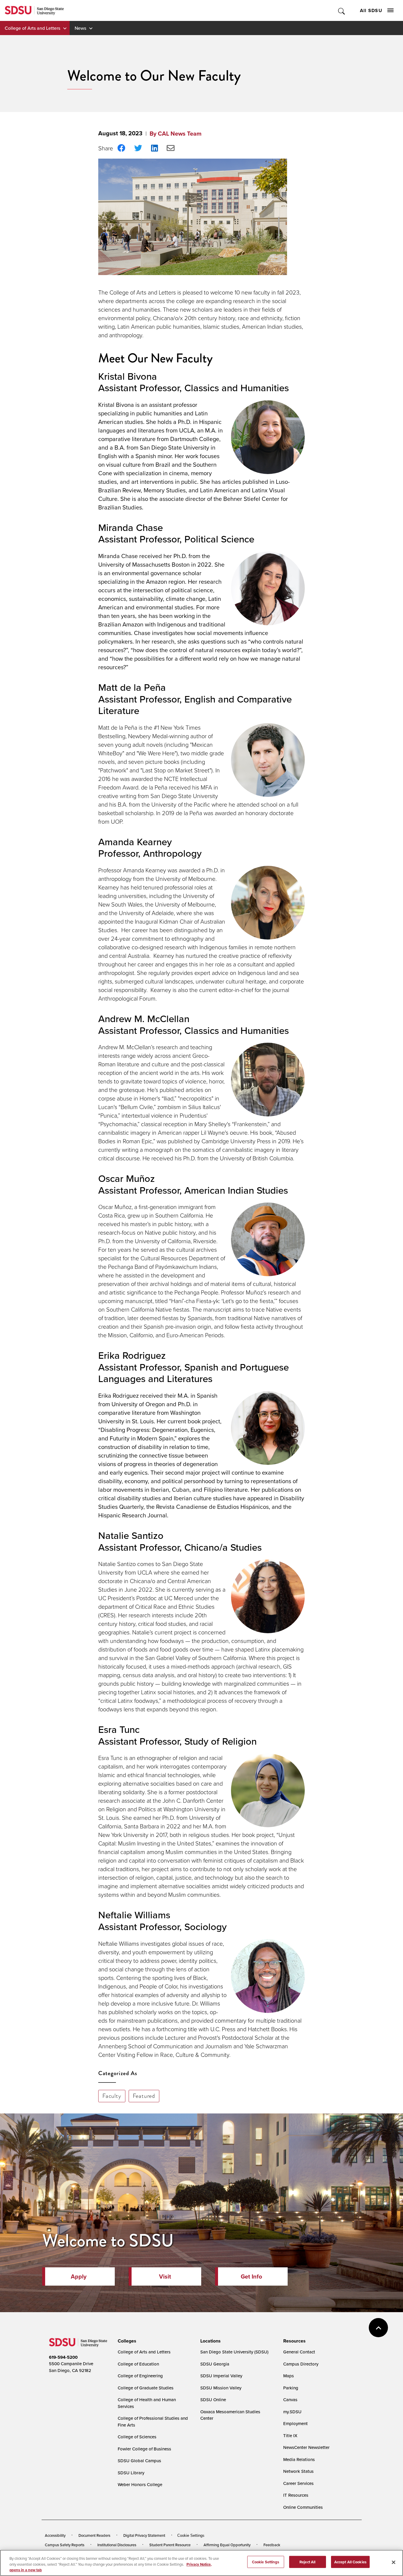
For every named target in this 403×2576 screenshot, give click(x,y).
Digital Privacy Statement (144, 2535)
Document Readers (94, 2535)
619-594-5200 (63, 2357)
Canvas (290, 2400)
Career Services (298, 2483)
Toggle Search (342, 10)
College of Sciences (137, 2437)
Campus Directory (301, 2364)
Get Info (251, 2276)
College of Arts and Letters (32, 28)
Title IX (290, 2436)
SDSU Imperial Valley (221, 2376)
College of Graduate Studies (146, 2388)
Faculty (112, 2096)
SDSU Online (213, 2400)
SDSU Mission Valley (221, 2388)
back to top (378, 2328)
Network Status (298, 2471)
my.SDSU (292, 2412)
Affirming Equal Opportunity (227, 2545)
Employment (295, 2423)
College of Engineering (140, 2376)
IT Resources (296, 2495)
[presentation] (126, 2341)
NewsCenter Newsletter (306, 2447)
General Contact (299, 2352)
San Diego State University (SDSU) (234, 2352)
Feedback (272, 2545)
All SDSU (371, 10)
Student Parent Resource (170, 2545)
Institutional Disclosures (117, 2545)
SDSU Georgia (215, 2364)
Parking (291, 2388)
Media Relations (299, 2459)
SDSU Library (131, 2473)
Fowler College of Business (144, 2449)
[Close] (394, 2562)
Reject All (307, 2562)
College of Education (138, 2364)
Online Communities (303, 2507)
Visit (165, 2276)
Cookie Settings (191, 2535)
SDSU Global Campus (139, 2461)
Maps (289, 2376)
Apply (79, 2276)
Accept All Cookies (350, 2562)
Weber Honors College (140, 2484)
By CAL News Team (176, 134)
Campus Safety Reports (65, 2545)
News (80, 28)
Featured (144, 2096)
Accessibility (55, 2535)
